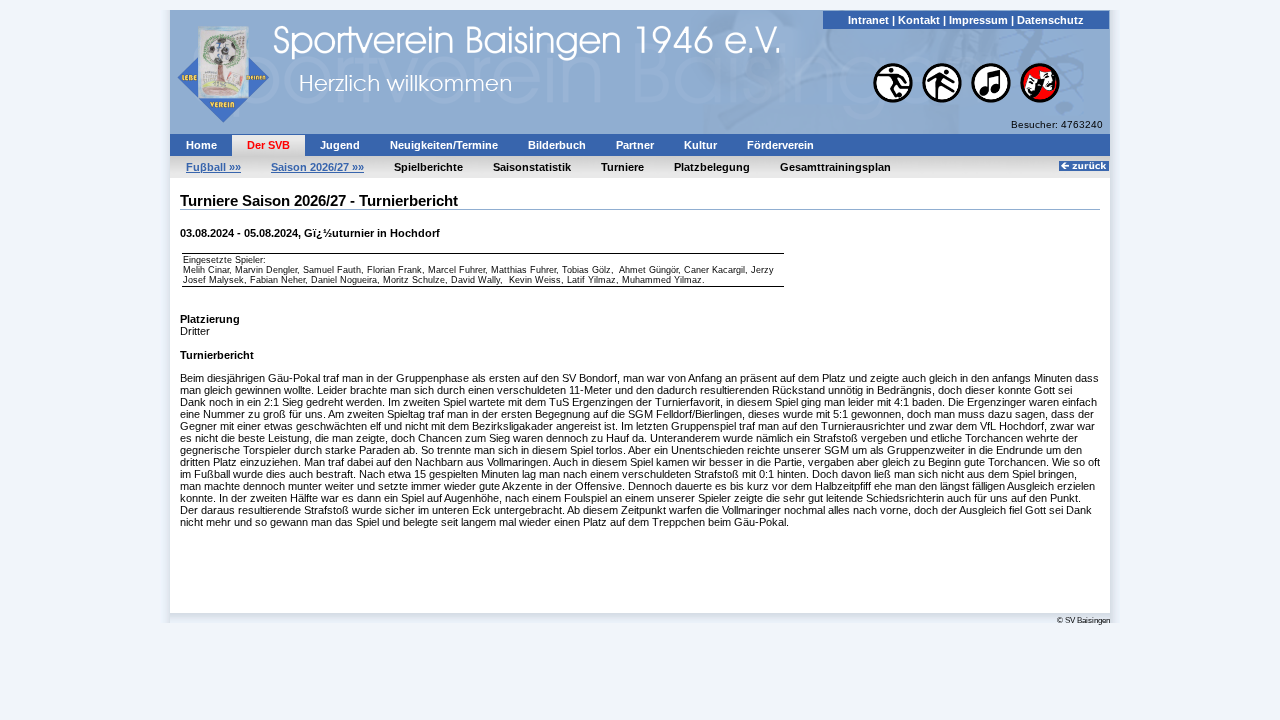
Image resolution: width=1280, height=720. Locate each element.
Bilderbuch (557, 145)
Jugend (340, 145)
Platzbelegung (712, 167)
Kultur (700, 145)
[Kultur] (1040, 99)
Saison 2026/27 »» (317, 167)
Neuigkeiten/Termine (444, 145)
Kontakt (919, 20)
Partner (635, 145)
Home (201, 145)
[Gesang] (992, 99)
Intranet (868, 20)
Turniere (622, 167)
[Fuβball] (894, 99)
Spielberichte (428, 167)
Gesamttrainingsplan (835, 167)
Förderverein (780, 145)
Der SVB (268, 145)
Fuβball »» (213, 167)
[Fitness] (943, 99)
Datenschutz (1050, 20)
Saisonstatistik (532, 167)
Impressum (978, 20)
